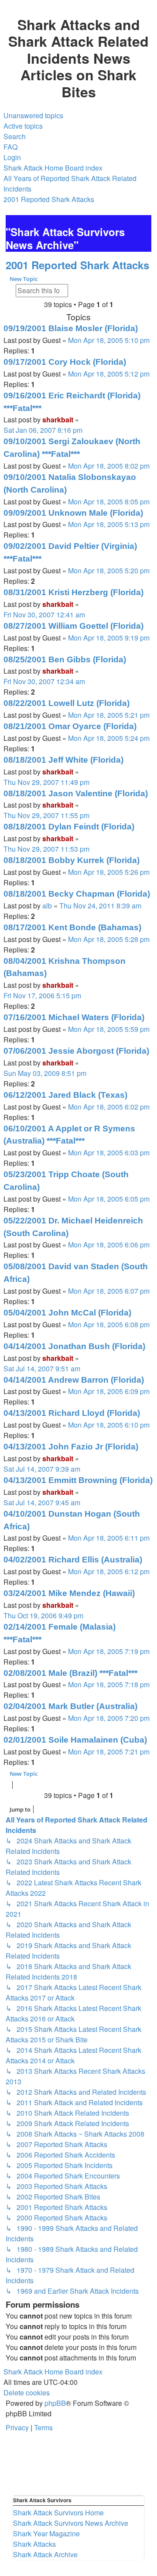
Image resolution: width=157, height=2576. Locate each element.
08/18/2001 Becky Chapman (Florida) (77, 894)
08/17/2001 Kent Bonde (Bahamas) (72, 927)
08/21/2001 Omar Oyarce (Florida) (70, 726)
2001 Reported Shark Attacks (77, 265)
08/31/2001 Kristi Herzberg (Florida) (73, 592)
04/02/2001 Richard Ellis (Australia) (73, 1560)
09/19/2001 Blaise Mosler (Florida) (71, 328)
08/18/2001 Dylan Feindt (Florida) (69, 827)
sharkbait (58, 420)
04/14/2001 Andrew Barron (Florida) (74, 1380)
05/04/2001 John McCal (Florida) (67, 1313)
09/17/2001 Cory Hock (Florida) (65, 362)
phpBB (55, 2403)
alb (47, 906)
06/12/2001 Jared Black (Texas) (65, 1095)
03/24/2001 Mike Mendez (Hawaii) (69, 1593)
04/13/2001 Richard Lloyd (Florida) (72, 1413)
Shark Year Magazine (46, 2533)
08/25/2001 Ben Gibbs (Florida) (65, 659)
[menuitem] (33, 116)
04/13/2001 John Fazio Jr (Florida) (71, 1447)
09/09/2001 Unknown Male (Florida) (73, 513)
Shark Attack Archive (45, 2554)
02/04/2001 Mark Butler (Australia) (70, 1706)
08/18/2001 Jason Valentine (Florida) (76, 793)
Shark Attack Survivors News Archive (71, 2523)
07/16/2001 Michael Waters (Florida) (74, 1017)
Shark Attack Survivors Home (58, 2513)
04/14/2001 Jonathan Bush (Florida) (74, 1346)
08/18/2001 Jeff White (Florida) (63, 760)
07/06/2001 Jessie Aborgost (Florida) (76, 1051)
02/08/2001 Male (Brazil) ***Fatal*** (70, 1673)
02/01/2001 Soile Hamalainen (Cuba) (75, 1740)
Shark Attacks (34, 2544)
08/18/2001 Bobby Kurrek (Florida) (72, 860)
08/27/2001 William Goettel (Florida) (73, 626)
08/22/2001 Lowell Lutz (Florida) (67, 703)
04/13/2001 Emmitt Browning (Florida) (78, 1480)
